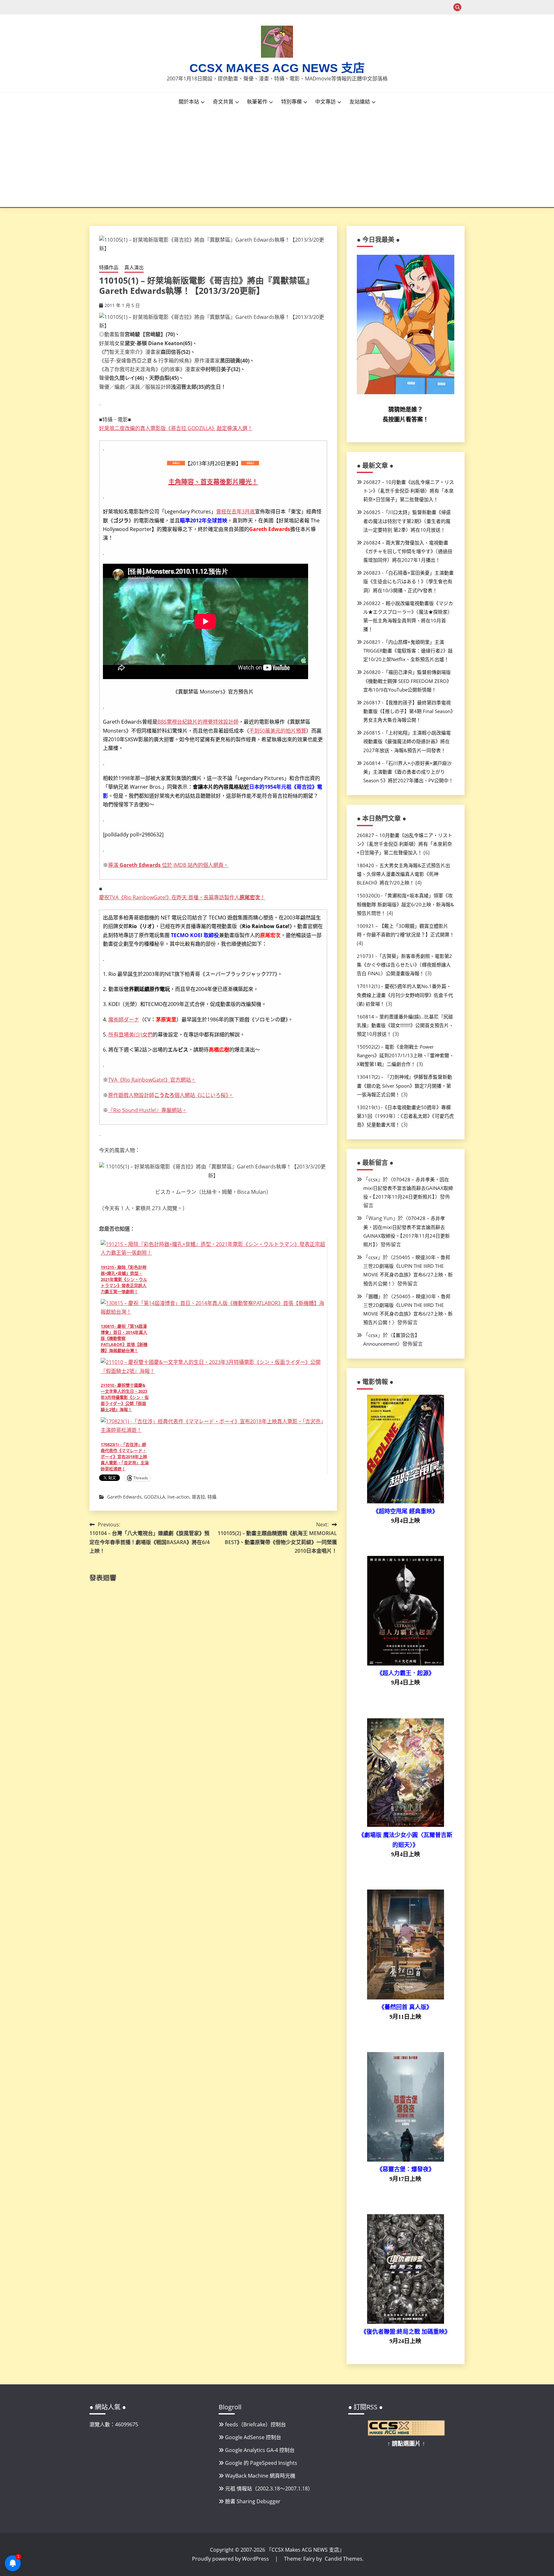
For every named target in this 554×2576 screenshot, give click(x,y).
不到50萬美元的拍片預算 (278, 731)
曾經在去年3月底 (235, 511)
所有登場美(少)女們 (130, 1035)
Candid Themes (344, 2559)
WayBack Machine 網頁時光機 (260, 2476)
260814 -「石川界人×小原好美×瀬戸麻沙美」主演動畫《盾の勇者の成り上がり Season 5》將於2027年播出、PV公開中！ (408, 772)
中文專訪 (325, 102)
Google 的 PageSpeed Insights (261, 2463)
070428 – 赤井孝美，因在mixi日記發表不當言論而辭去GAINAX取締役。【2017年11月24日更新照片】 (408, 1188)
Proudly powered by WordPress (231, 2559)
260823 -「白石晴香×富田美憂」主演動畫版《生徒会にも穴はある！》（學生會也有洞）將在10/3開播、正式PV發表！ (408, 581)
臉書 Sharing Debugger (253, 2501)
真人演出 (134, 267)
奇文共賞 (223, 102)
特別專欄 (291, 102)
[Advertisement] (277, 159)
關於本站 (189, 102)
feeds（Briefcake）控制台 (256, 2424)
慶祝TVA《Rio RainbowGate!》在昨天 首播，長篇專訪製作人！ (182, 897)
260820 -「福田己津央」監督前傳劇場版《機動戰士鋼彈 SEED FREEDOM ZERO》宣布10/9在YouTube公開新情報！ (407, 681)
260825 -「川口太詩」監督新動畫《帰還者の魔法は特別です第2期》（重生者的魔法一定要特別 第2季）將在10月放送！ (407, 521)
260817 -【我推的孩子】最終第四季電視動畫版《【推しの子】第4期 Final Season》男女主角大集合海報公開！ (408, 711)
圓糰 (373, 1296)
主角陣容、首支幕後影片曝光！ (213, 482)
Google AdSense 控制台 (253, 2437)
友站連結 (360, 102)
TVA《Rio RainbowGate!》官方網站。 (152, 1080)
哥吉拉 (198, 1497)
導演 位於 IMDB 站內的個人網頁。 (168, 865)
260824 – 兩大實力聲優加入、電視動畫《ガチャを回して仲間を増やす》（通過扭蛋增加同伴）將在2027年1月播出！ (408, 551)
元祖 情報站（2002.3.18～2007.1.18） (269, 2489)
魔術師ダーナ (124, 1019)
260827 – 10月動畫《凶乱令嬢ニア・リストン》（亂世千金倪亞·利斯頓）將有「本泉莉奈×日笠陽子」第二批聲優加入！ (409, 491)
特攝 (212, 1497)
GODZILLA (155, 1497)
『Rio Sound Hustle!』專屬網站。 (147, 1110)
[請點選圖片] (406, 2434)
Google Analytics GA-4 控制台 (260, 2450)
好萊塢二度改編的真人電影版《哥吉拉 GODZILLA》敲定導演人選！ (176, 428)
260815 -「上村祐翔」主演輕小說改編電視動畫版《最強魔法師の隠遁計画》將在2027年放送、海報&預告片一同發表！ (407, 741)
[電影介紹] (406, 1501)
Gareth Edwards (124, 1497)
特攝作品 (109, 267)
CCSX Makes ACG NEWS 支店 (277, 68)
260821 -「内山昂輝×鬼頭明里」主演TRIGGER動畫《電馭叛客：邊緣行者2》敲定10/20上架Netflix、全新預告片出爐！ (408, 651)
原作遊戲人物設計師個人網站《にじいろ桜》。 (171, 1095)
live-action (178, 1497)
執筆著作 (257, 102)
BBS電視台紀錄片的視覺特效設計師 (198, 722)
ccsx (373, 1179)
